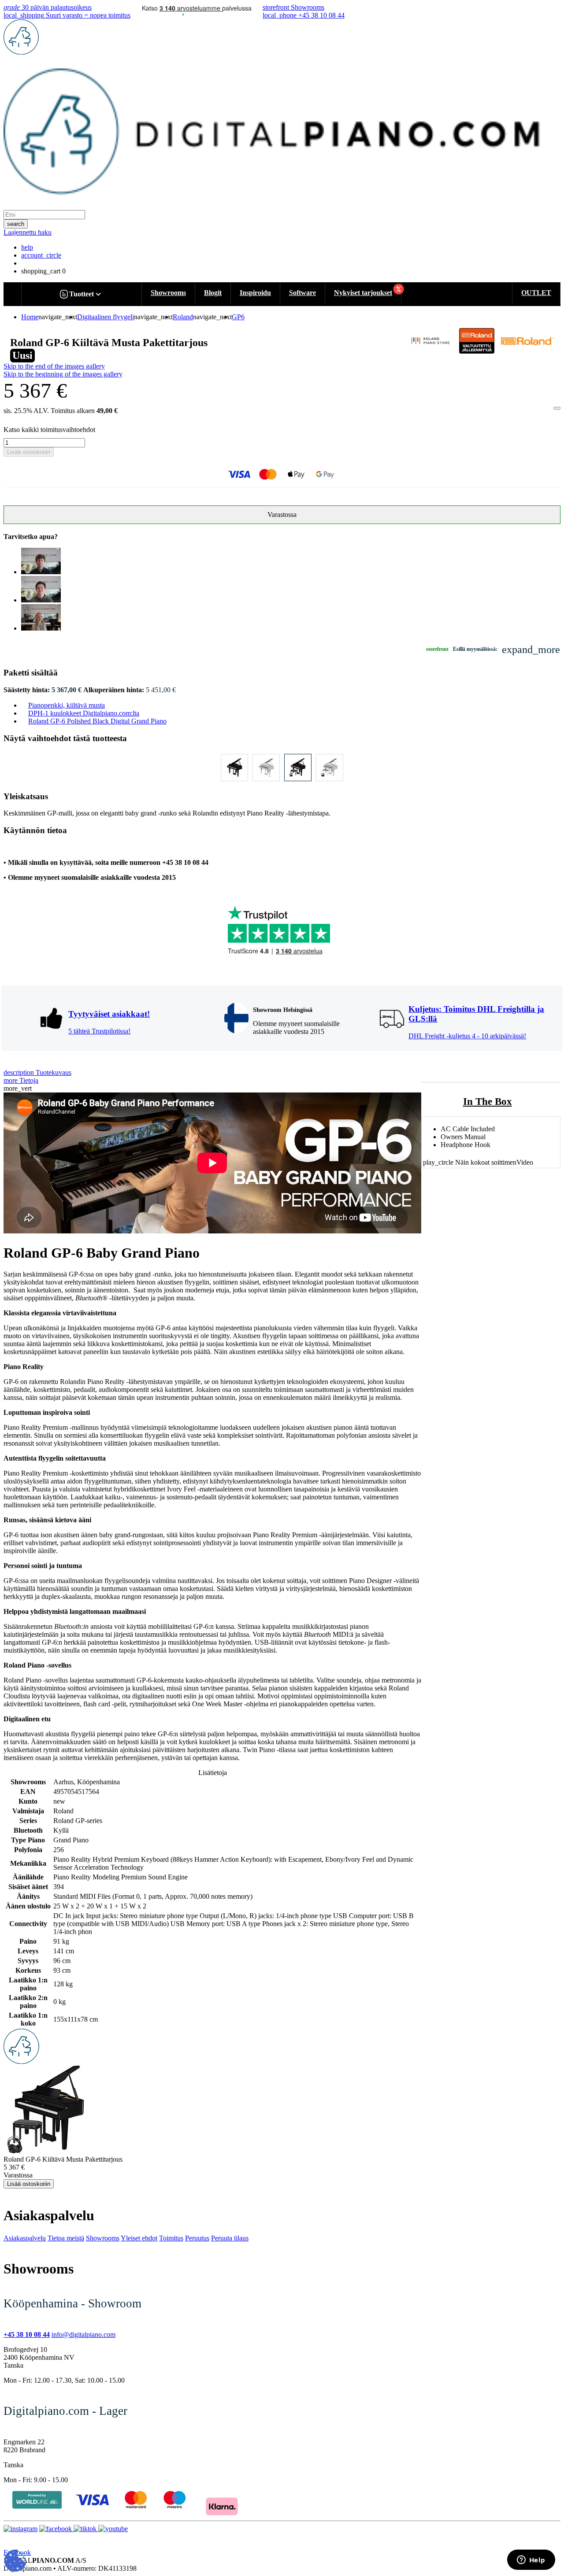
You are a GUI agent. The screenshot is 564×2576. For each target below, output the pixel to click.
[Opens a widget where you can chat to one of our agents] (531, 2561)
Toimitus (171, 2238)
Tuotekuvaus (37, 1072)
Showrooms (168, 293)
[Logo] (21, 52)
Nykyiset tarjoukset (363, 293)
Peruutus (197, 2238)
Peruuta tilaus (230, 2238)
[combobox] (44, 215)
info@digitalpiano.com (83, 2334)
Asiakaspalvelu (25, 2238)
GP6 (238, 317)
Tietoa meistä (66, 2238)
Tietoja (21, 1080)
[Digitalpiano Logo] (21, 2061)
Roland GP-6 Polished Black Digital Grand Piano (97, 721)
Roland (183, 317)
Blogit (213, 293)
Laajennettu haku (28, 232)
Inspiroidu (255, 293)
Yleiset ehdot (139, 2238)
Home (30, 317)
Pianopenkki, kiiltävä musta (67, 705)
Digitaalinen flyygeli (106, 317)
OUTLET (536, 293)
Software (302, 293)
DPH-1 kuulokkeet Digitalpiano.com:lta (84, 713)
